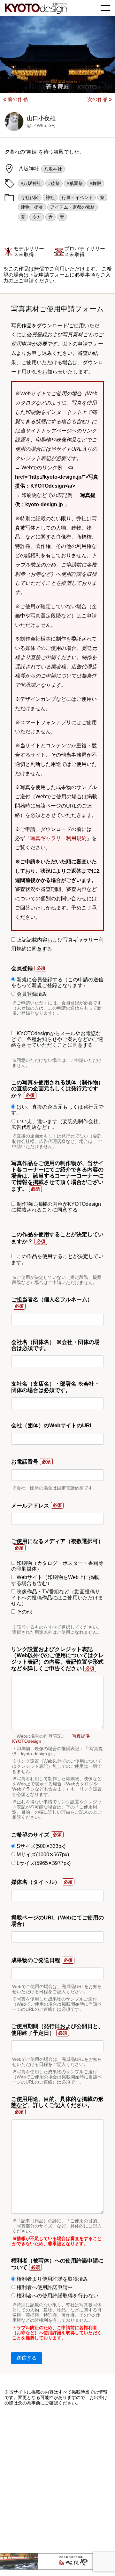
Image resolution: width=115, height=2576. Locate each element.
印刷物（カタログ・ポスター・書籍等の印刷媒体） (57, 1566)
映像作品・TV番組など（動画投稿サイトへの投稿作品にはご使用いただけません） (57, 1598)
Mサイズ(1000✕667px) (42, 1854)
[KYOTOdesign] (36, 10)
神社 (50, 197)
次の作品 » (100, 99)
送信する (27, 2358)
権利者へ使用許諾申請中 (44, 2287)
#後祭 (54, 183)
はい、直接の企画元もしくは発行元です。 (57, 1110)
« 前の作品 (15, 99)
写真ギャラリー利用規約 (58, 838)
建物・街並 (32, 207)
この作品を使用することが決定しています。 (57, 1259)
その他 (24, 1612)
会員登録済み (31, 994)
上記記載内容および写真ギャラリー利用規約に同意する (57, 944)
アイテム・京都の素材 (73, 207)
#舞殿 (96, 183)
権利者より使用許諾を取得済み (52, 2279)
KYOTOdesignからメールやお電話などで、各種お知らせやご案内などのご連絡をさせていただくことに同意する (57, 1039)
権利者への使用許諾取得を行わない (57, 2296)
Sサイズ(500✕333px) (40, 1846)
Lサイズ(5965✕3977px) (43, 1863)
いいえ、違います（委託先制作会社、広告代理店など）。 (57, 1124)
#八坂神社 (31, 183)
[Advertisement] (57, 2480)
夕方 (37, 217)
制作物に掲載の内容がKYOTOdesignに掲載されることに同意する (56, 1207)
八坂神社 (53, 169)
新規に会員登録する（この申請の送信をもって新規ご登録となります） (57, 982)
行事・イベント (77, 197)
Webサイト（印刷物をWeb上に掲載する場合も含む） (55, 1580)
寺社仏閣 (30, 197)
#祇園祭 (75, 183)
